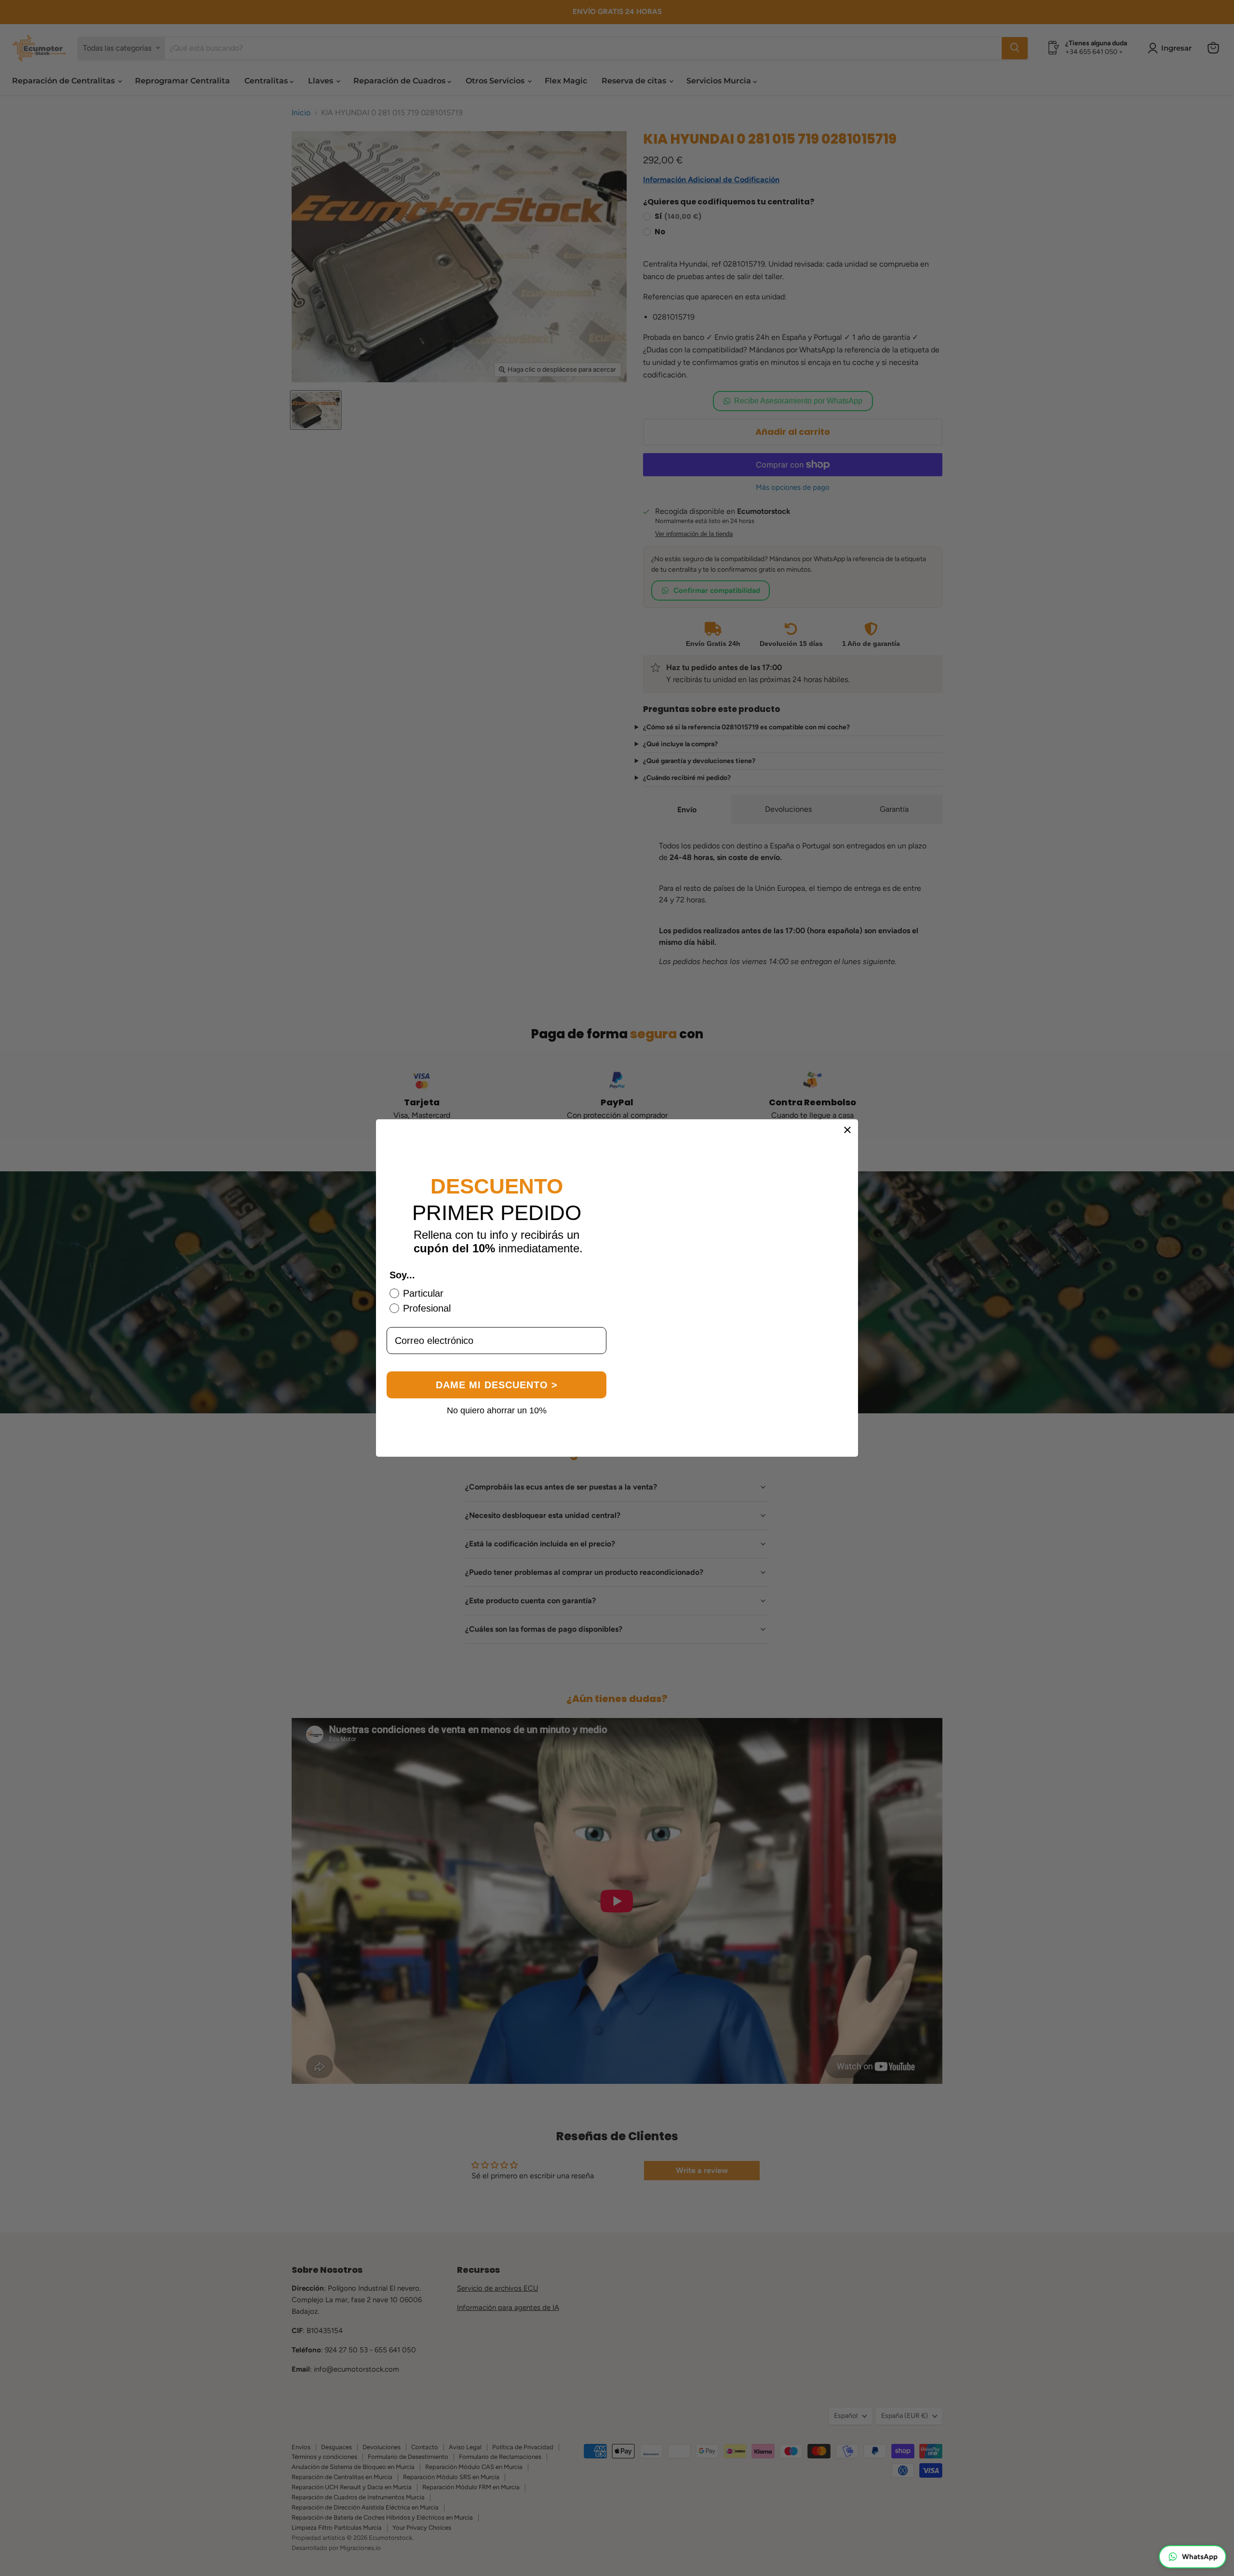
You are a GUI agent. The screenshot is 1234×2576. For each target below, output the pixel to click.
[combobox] (494, 1359)
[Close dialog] (847, 1130)
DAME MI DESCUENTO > (497, 1398)
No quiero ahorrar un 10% (497, 1423)
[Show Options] (597, 1359)
